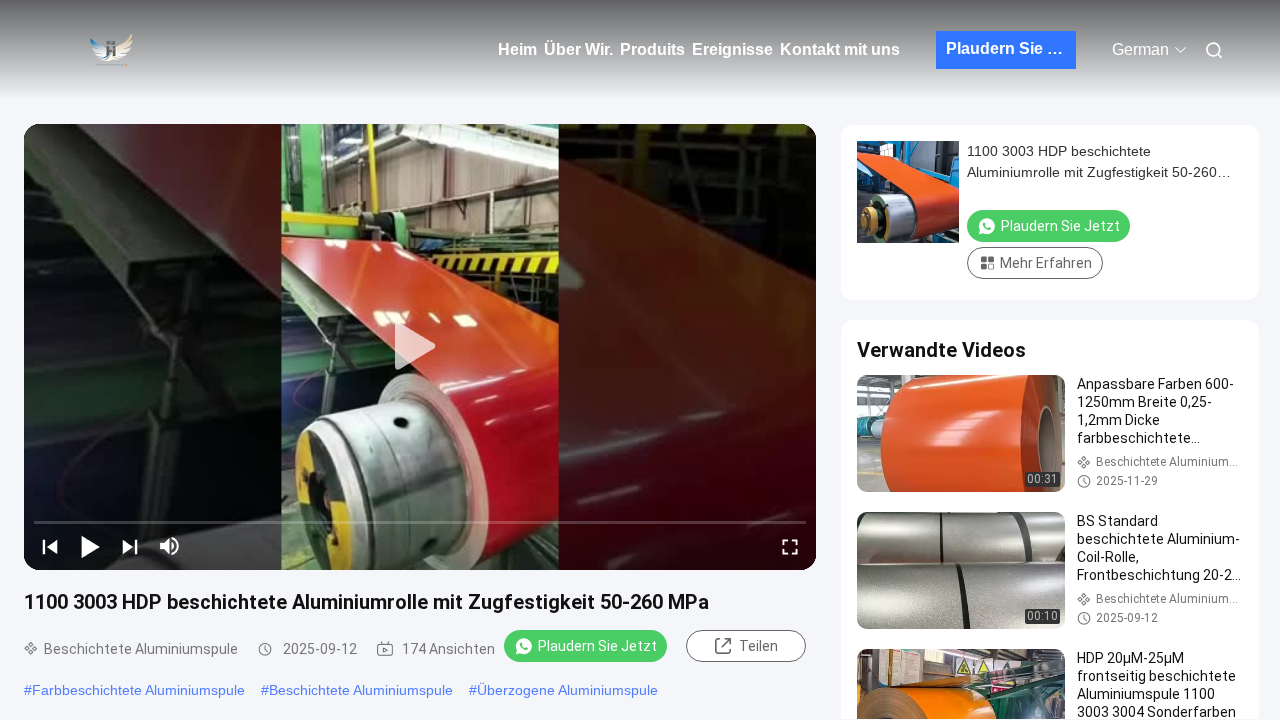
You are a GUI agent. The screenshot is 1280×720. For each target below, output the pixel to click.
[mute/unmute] (170, 546)
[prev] (50, 546)
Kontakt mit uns (840, 49)
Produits (652, 49)
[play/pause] (90, 546)
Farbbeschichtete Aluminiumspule (138, 690)
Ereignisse (732, 49)
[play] (420, 347)
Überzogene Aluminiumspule (567, 690)
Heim (517, 49)
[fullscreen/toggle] (790, 546)
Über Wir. (578, 49)
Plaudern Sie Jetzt (1011, 48)
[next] (130, 546)
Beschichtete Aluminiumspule (361, 690)
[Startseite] (110, 50)
